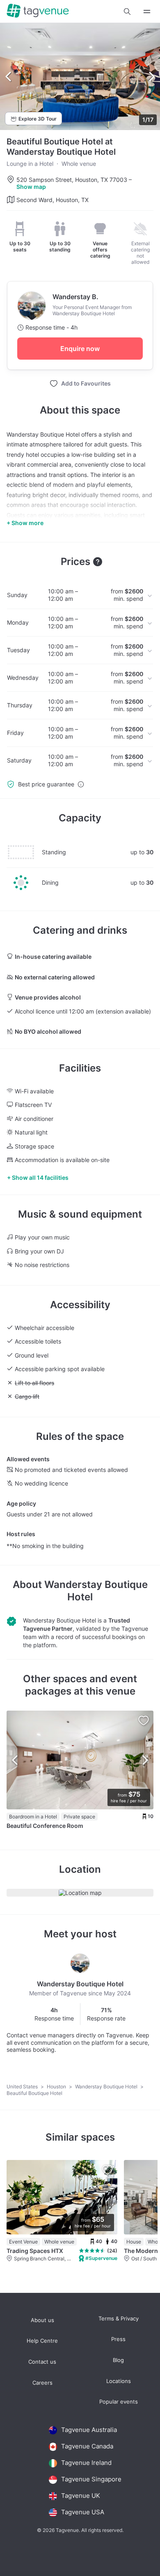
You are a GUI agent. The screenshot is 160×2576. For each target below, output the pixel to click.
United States (23, 2087)
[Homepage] (38, 11)
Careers (42, 2383)
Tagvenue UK (81, 2496)
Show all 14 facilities (40, 1178)
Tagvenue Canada (87, 2446)
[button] (127, 12)
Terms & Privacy (119, 2319)
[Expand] (147, 11)
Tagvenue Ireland (86, 2463)
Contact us (42, 2362)
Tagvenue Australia (89, 2430)
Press (118, 2339)
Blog (118, 2360)
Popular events (119, 2402)
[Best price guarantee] (81, 784)
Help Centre (42, 2341)
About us (42, 2320)
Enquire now (80, 349)
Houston (57, 2087)
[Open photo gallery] (80, 77)
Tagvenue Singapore (91, 2479)
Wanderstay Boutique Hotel (107, 2087)
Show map (31, 187)
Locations (119, 2381)
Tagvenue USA (83, 2512)
